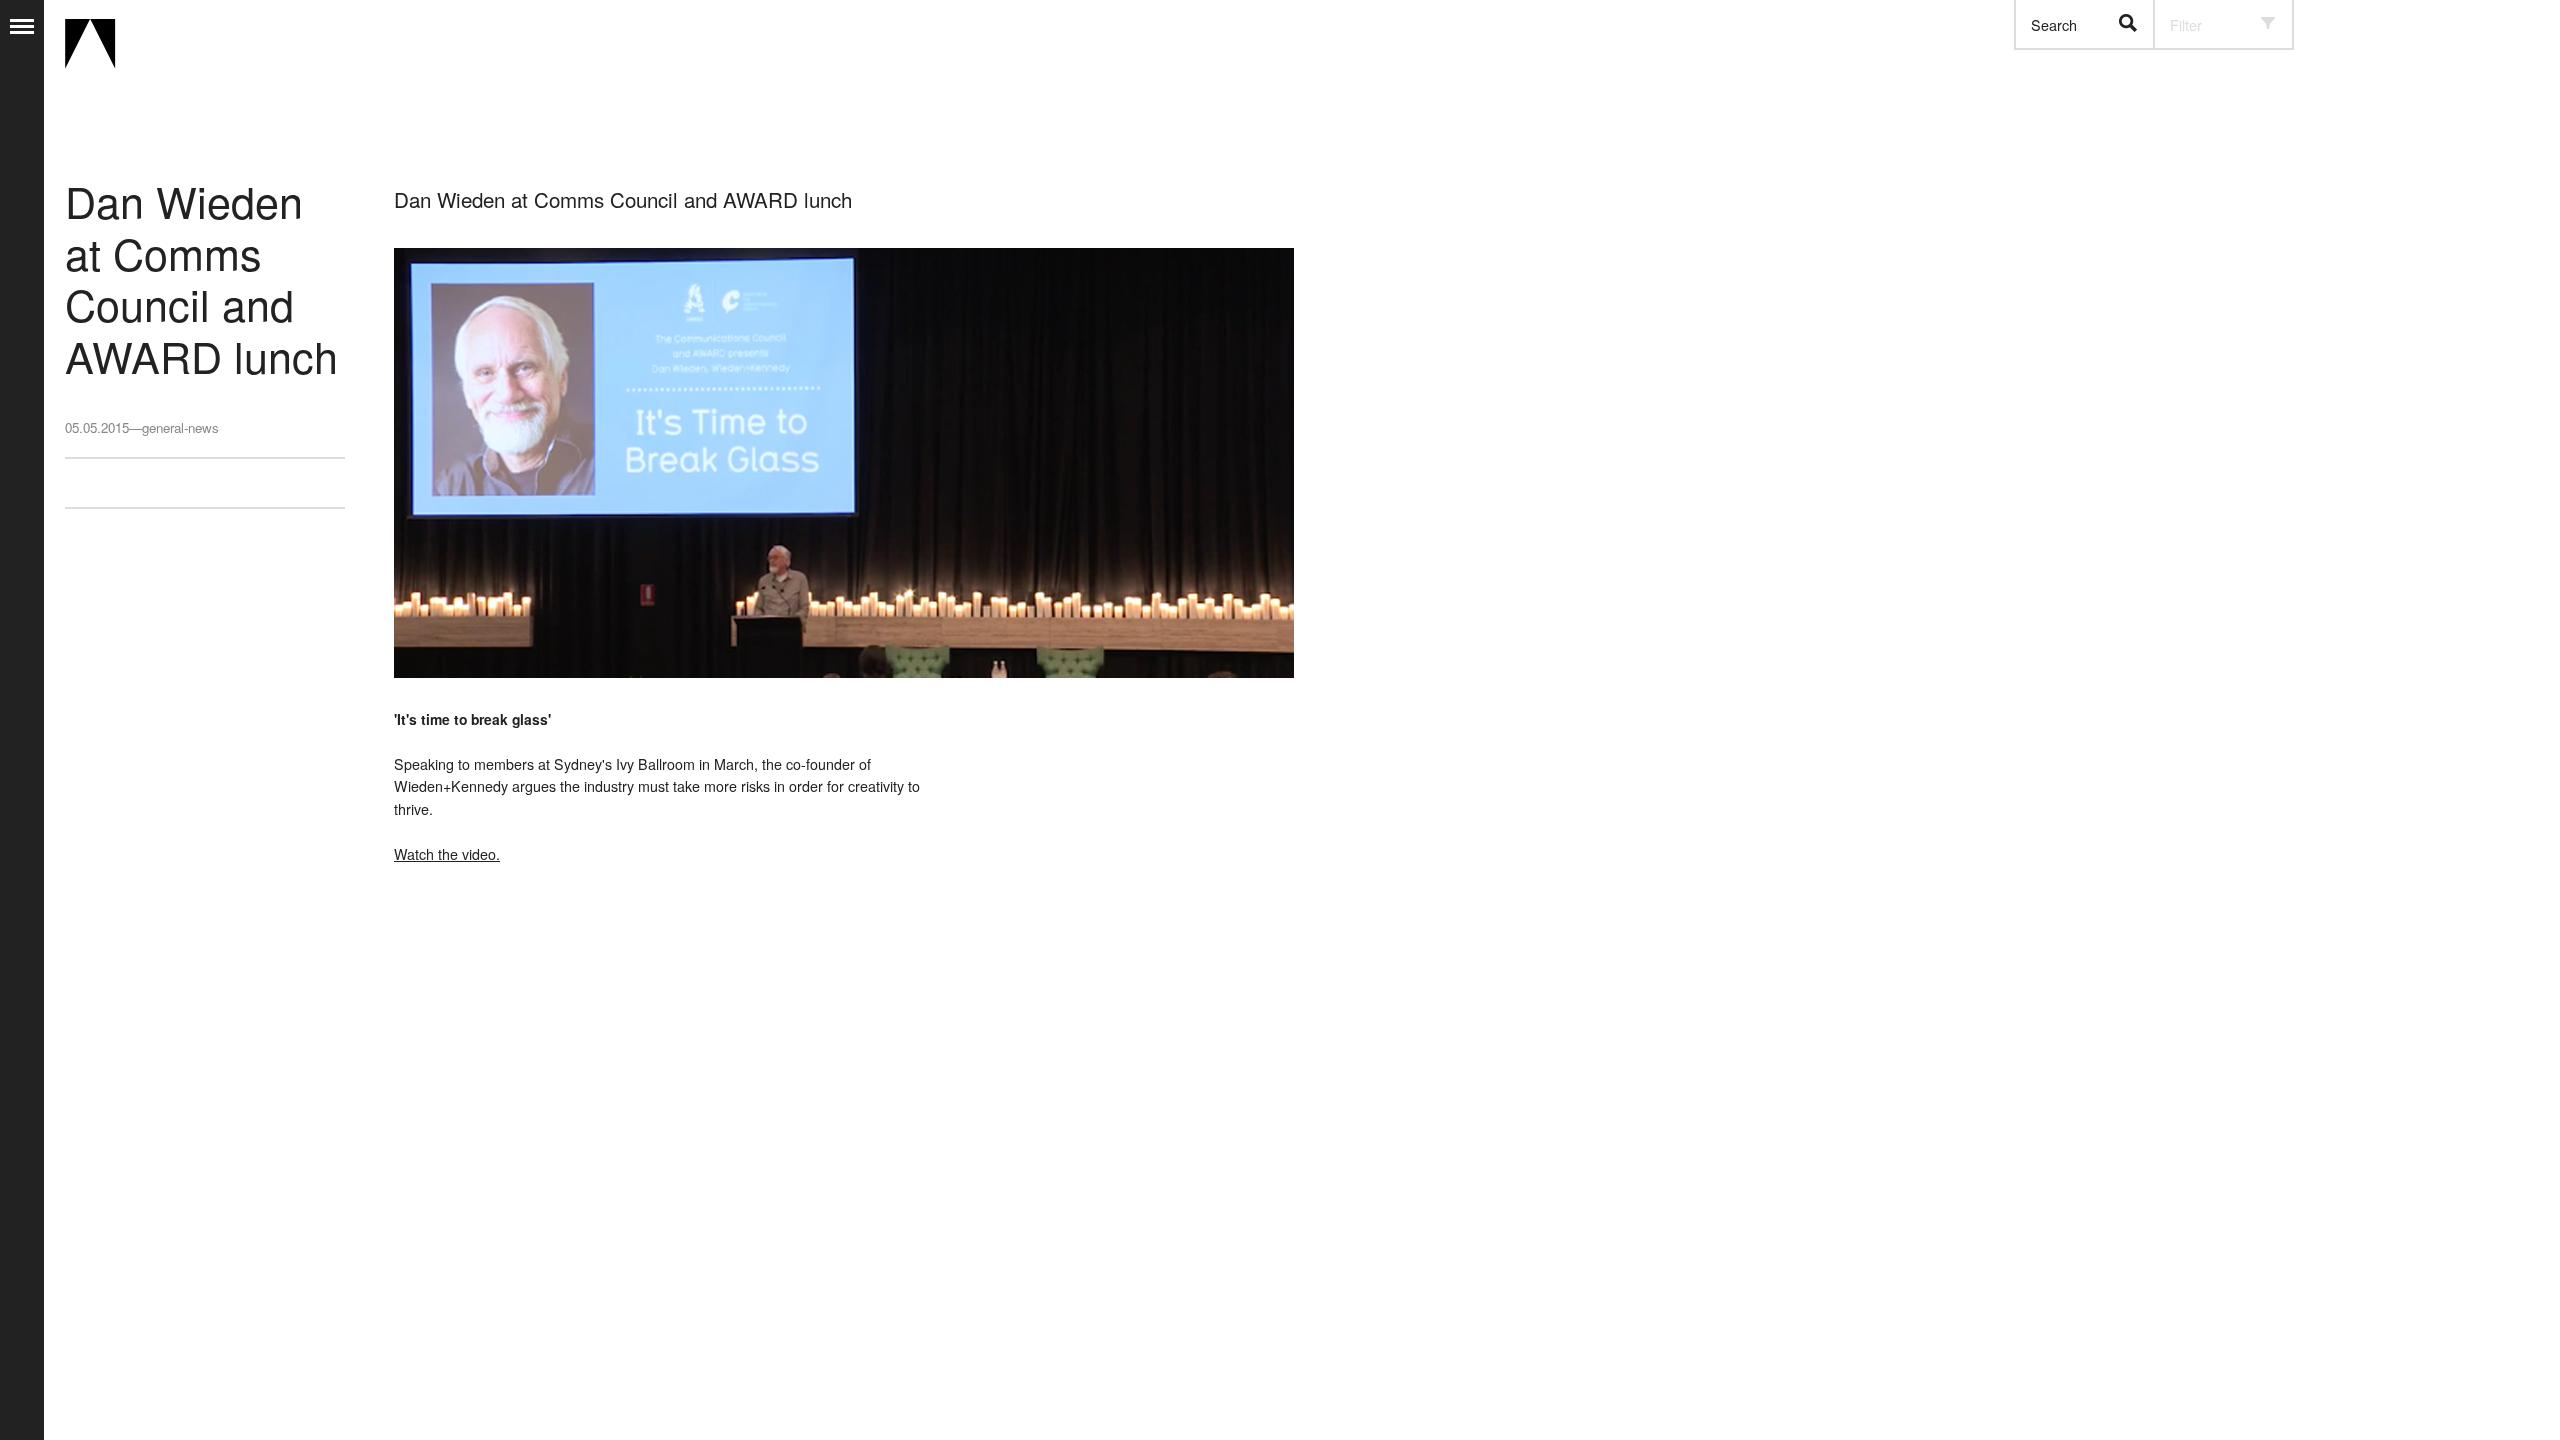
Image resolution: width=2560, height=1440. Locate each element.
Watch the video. (447, 854)
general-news (180, 427)
